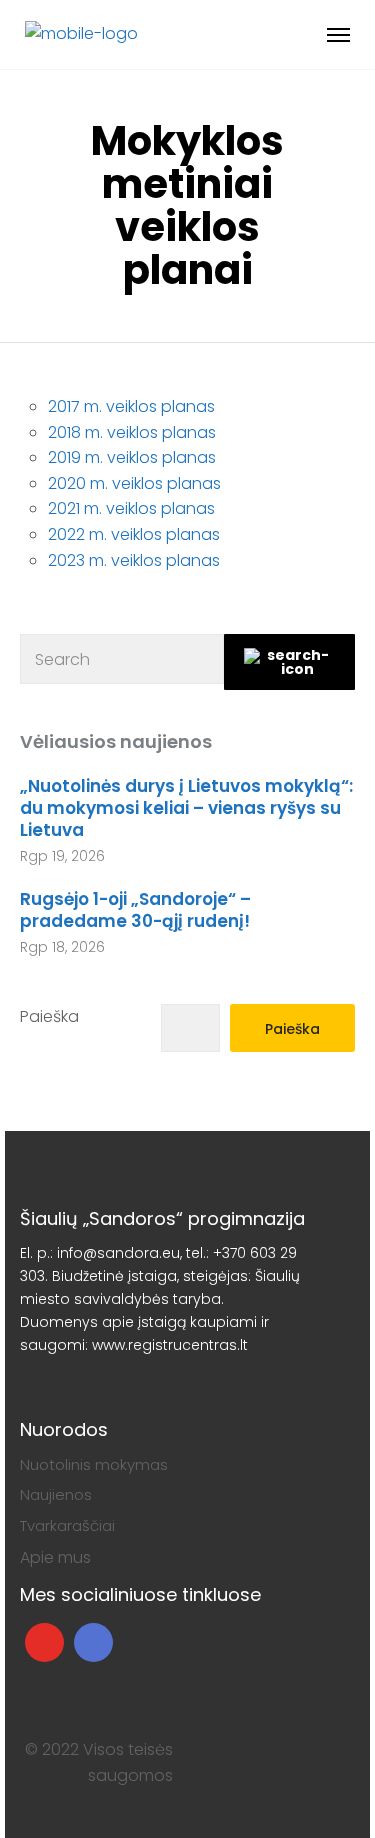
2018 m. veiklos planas (132, 432)
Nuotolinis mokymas (94, 1464)
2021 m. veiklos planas (131, 508)
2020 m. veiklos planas (134, 483)
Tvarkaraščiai (67, 1525)
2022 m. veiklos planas (134, 534)
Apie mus (55, 1557)
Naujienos (56, 1494)
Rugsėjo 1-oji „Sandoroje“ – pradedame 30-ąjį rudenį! (135, 910)
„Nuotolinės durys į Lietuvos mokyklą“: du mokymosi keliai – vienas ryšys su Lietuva (186, 808)
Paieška (49, 1016)
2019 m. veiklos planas (132, 457)
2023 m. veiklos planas (134, 560)
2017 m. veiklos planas (131, 406)
